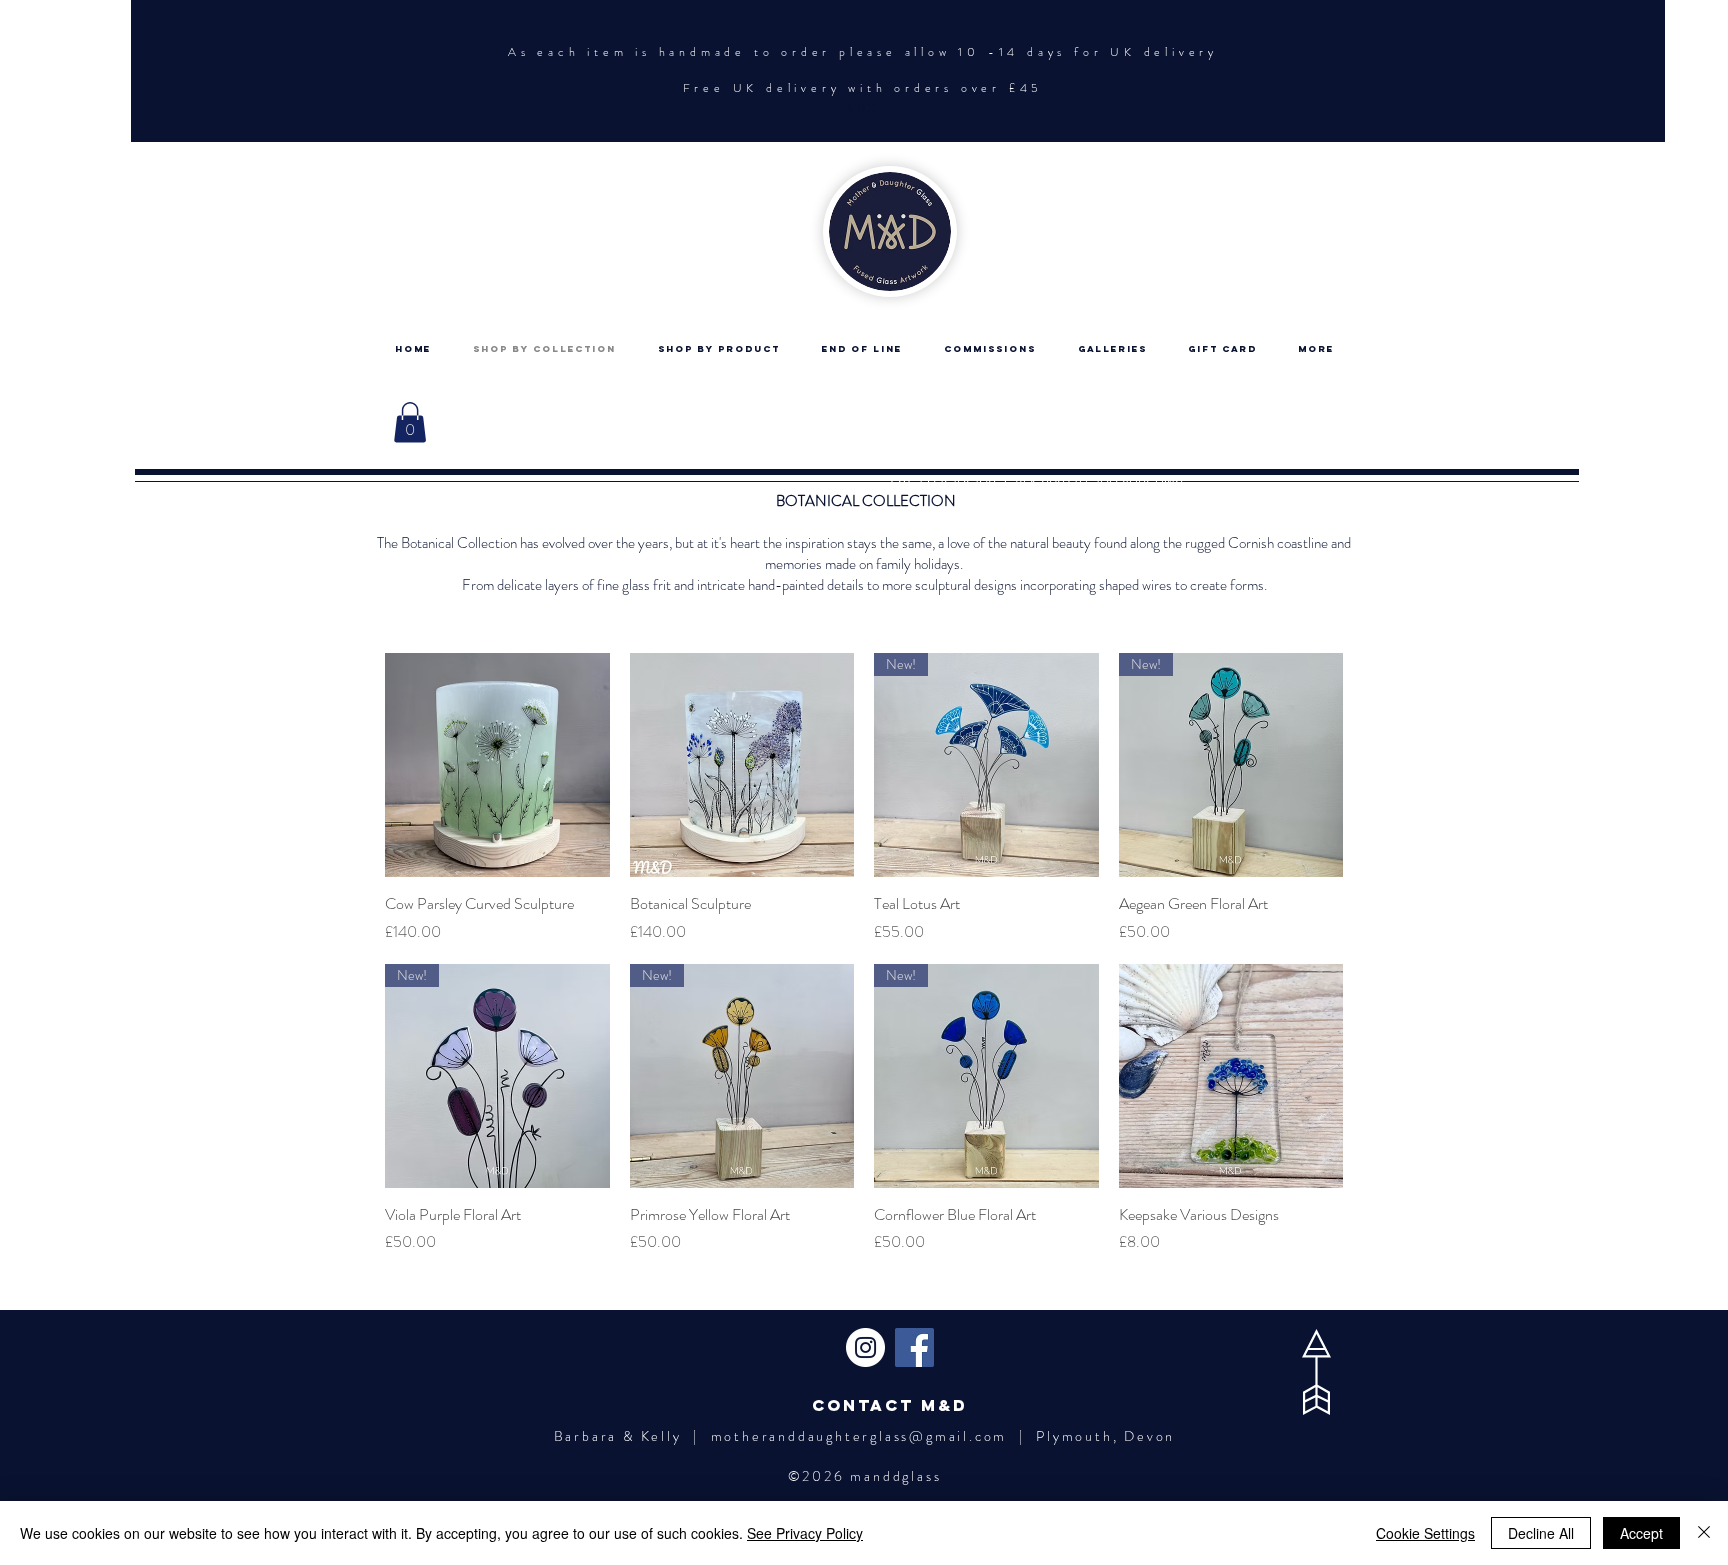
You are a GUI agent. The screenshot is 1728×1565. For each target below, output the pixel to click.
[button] (410, 422)
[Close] (1704, 1533)
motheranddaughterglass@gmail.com (859, 1436)
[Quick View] (497, 765)
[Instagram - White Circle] (865, 1347)
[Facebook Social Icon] (914, 1347)
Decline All (1541, 1533)
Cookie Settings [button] (1425, 1533)
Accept (1641, 1533)
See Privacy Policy (805, 1533)
